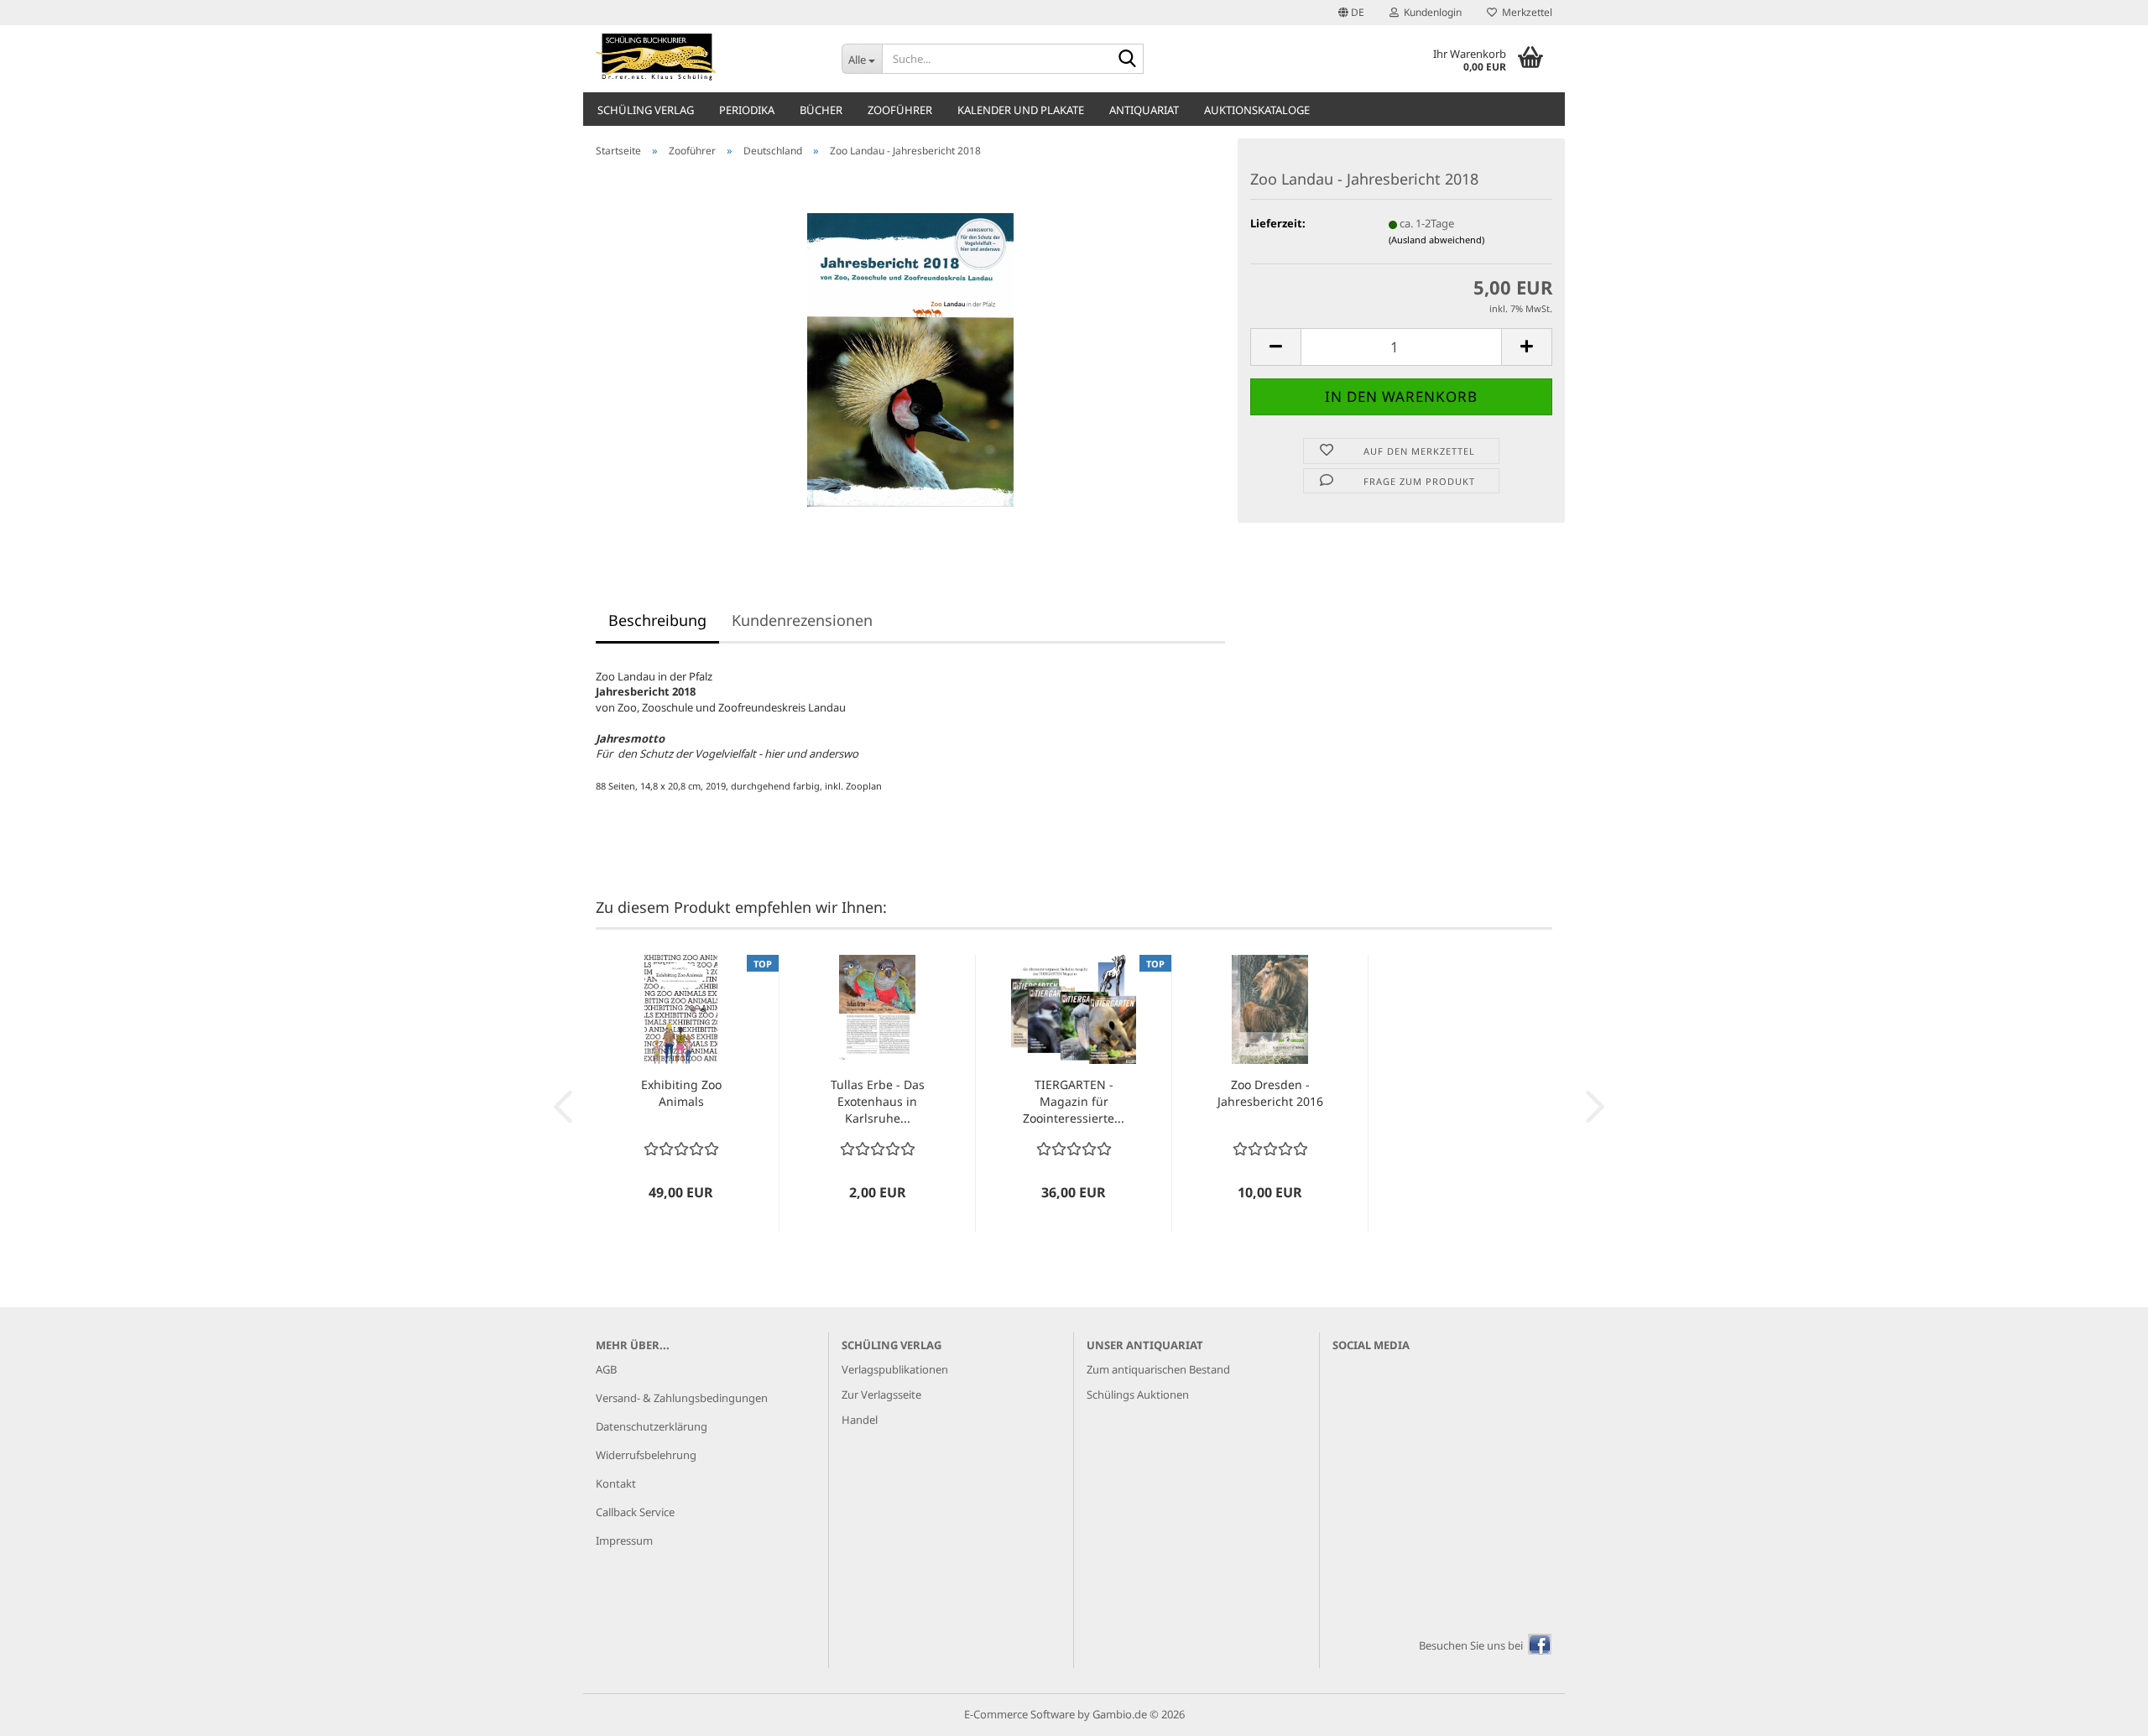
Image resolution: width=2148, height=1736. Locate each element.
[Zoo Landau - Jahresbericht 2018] (910, 358)
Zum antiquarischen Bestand (1158, 1369)
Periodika (747, 110)
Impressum (624, 1541)
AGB (606, 1369)
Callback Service (635, 1512)
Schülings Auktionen (1138, 1395)
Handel (860, 1420)
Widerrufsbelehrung (646, 1455)
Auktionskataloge (1257, 110)
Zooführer (900, 110)
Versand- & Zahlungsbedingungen (682, 1398)
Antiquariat (1144, 110)
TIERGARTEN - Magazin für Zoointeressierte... (1074, 1101)
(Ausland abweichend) (1436, 240)
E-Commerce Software (1019, 1714)
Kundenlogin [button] (1430, 12)
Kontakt (616, 1483)
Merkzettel (1525, 12)
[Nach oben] (2102, 1711)
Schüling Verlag (646, 110)
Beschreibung (657, 620)
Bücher (821, 110)
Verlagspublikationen (895, 1369)
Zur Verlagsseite (881, 1395)
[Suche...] (1128, 60)
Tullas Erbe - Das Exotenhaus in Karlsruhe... (878, 1101)
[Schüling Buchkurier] (706, 59)
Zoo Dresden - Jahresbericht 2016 (1270, 1093)
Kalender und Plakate (1021, 110)
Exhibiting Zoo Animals (681, 1093)
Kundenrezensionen (802, 620)
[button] (1351, 13)
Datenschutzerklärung (652, 1426)
